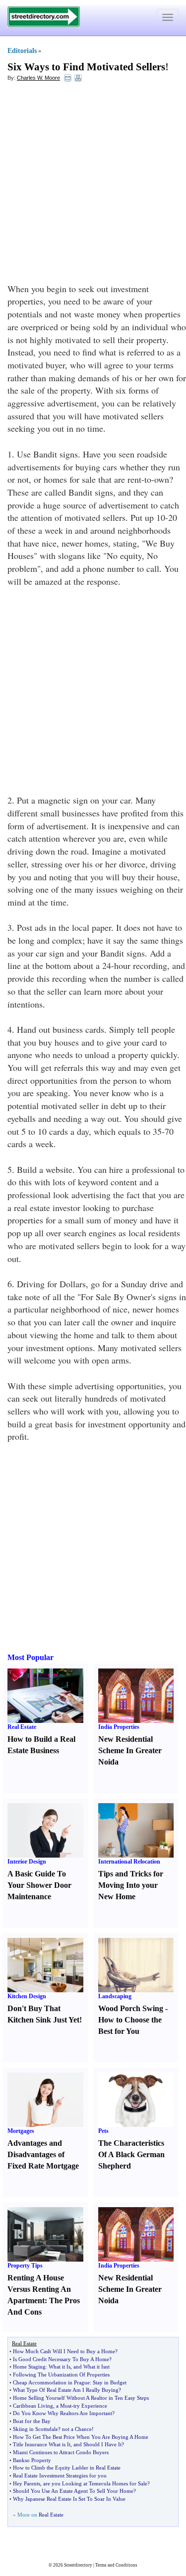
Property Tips (25, 2266)
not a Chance (77, 2429)
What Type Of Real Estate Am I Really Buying (66, 2390)
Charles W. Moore (38, 78)
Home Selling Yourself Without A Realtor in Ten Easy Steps (81, 2398)
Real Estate (22, 1727)
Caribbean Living (33, 2406)
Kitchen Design (27, 1996)
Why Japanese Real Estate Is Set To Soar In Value (69, 2499)
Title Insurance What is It (42, 2444)
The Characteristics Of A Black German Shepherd (131, 2154)
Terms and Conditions (116, 2565)
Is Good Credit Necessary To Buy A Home (61, 2359)
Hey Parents (27, 2483)
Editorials (22, 51)
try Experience (90, 2406)
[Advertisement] (93, 185)
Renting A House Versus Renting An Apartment (39, 2289)
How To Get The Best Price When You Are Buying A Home (81, 2437)
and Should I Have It (97, 2444)
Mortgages (21, 2131)
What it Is (60, 2367)
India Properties (119, 1727)
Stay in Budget (110, 2382)
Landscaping (115, 1996)
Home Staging (29, 2367)
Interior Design (27, 1862)
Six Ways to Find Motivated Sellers (86, 67)
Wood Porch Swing (131, 2008)
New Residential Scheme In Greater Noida (130, 1750)
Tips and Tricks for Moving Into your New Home (131, 1885)
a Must (64, 2406)
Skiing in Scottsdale (35, 2429)
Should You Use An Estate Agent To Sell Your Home (73, 2491)
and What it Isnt (92, 2367)
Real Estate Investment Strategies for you (60, 2475)
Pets (103, 2131)
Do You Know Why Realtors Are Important (62, 2413)
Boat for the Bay (32, 2421)
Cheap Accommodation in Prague (51, 2382)
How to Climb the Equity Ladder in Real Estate (67, 2468)
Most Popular (31, 1657)
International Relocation (129, 1862)
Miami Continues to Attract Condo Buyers (61, 2452)
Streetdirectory (78, 2565)
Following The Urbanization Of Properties (61, 2374)
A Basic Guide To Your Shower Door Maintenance (39, 1885)
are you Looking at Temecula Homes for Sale (95, 2483)
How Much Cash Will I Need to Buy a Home (64, 2351)
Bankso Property (32, 2460)
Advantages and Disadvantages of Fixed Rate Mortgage (43, 2154)
